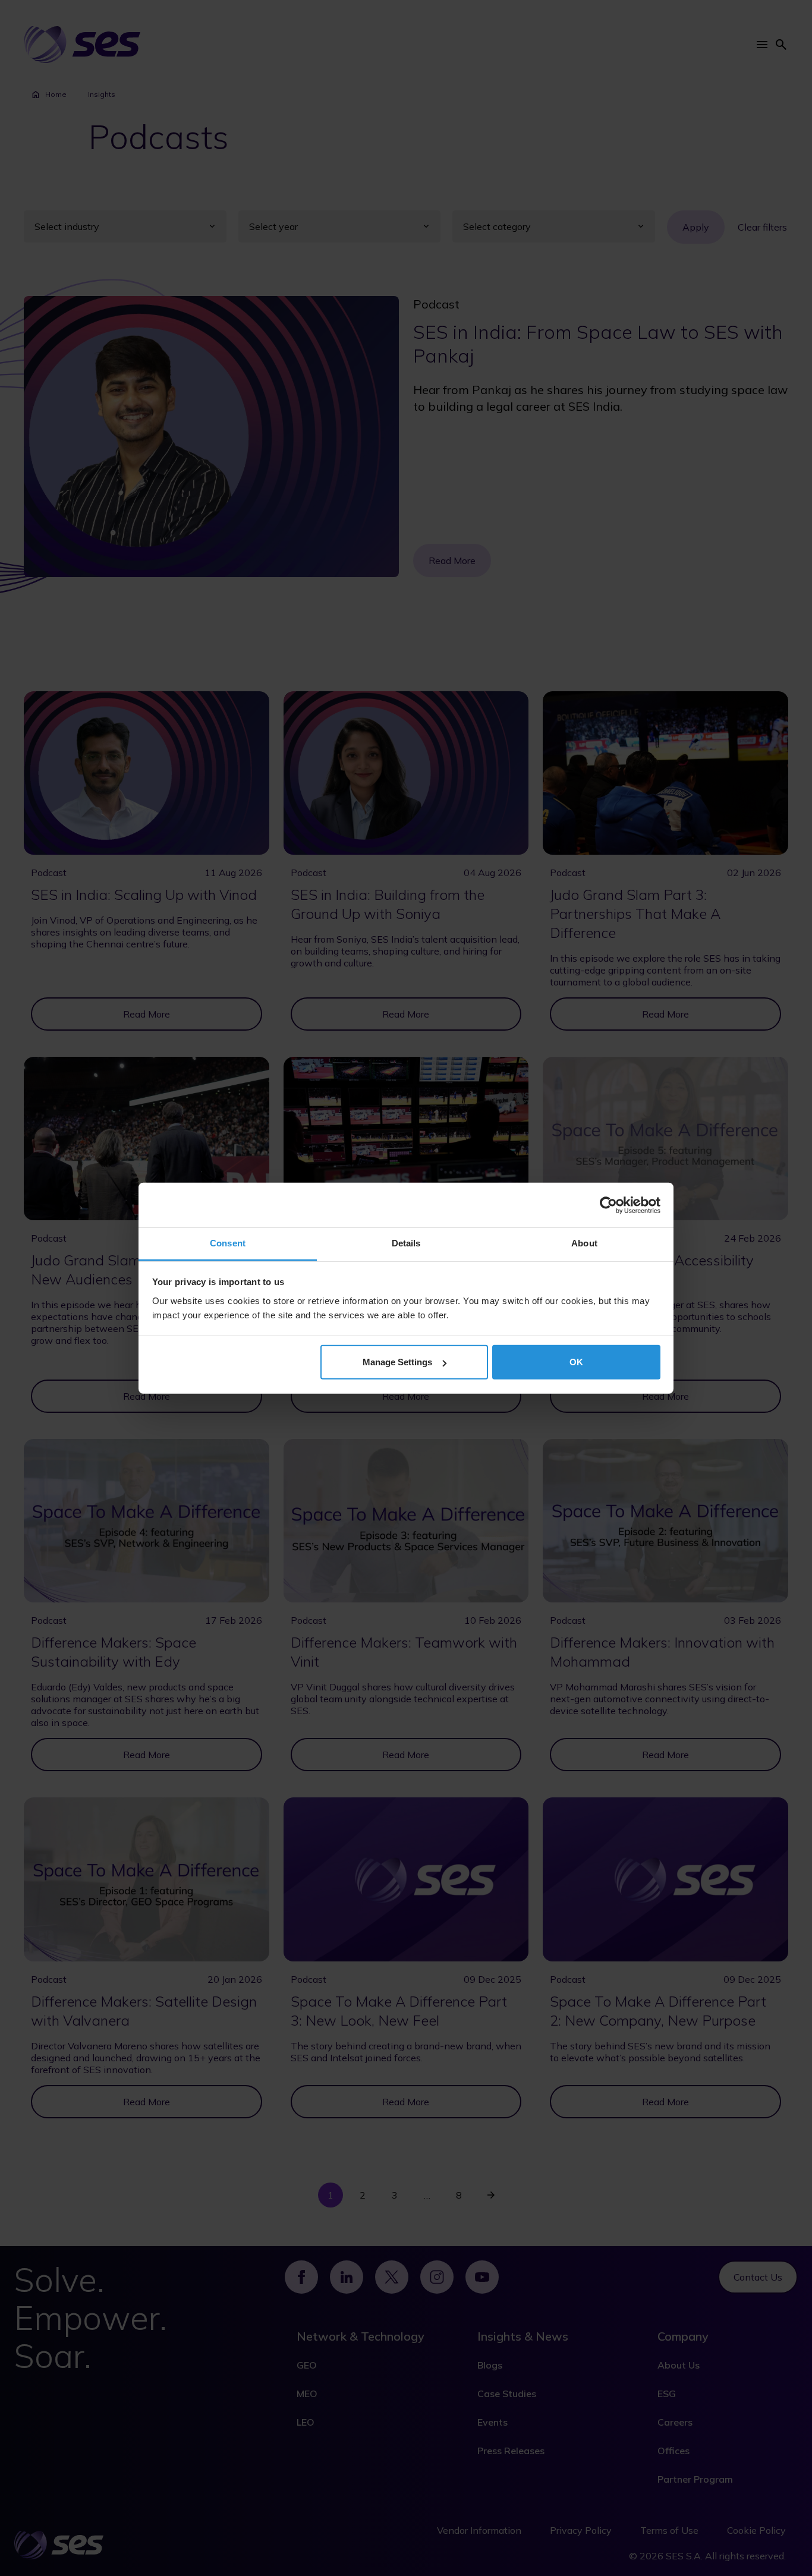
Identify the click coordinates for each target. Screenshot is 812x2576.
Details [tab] (406, 1243)
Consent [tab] (228, 1243)
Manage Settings (397, 1362)
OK (576, 1362)
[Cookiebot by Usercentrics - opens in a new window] (608, 1205)
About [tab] (584, 1243)
